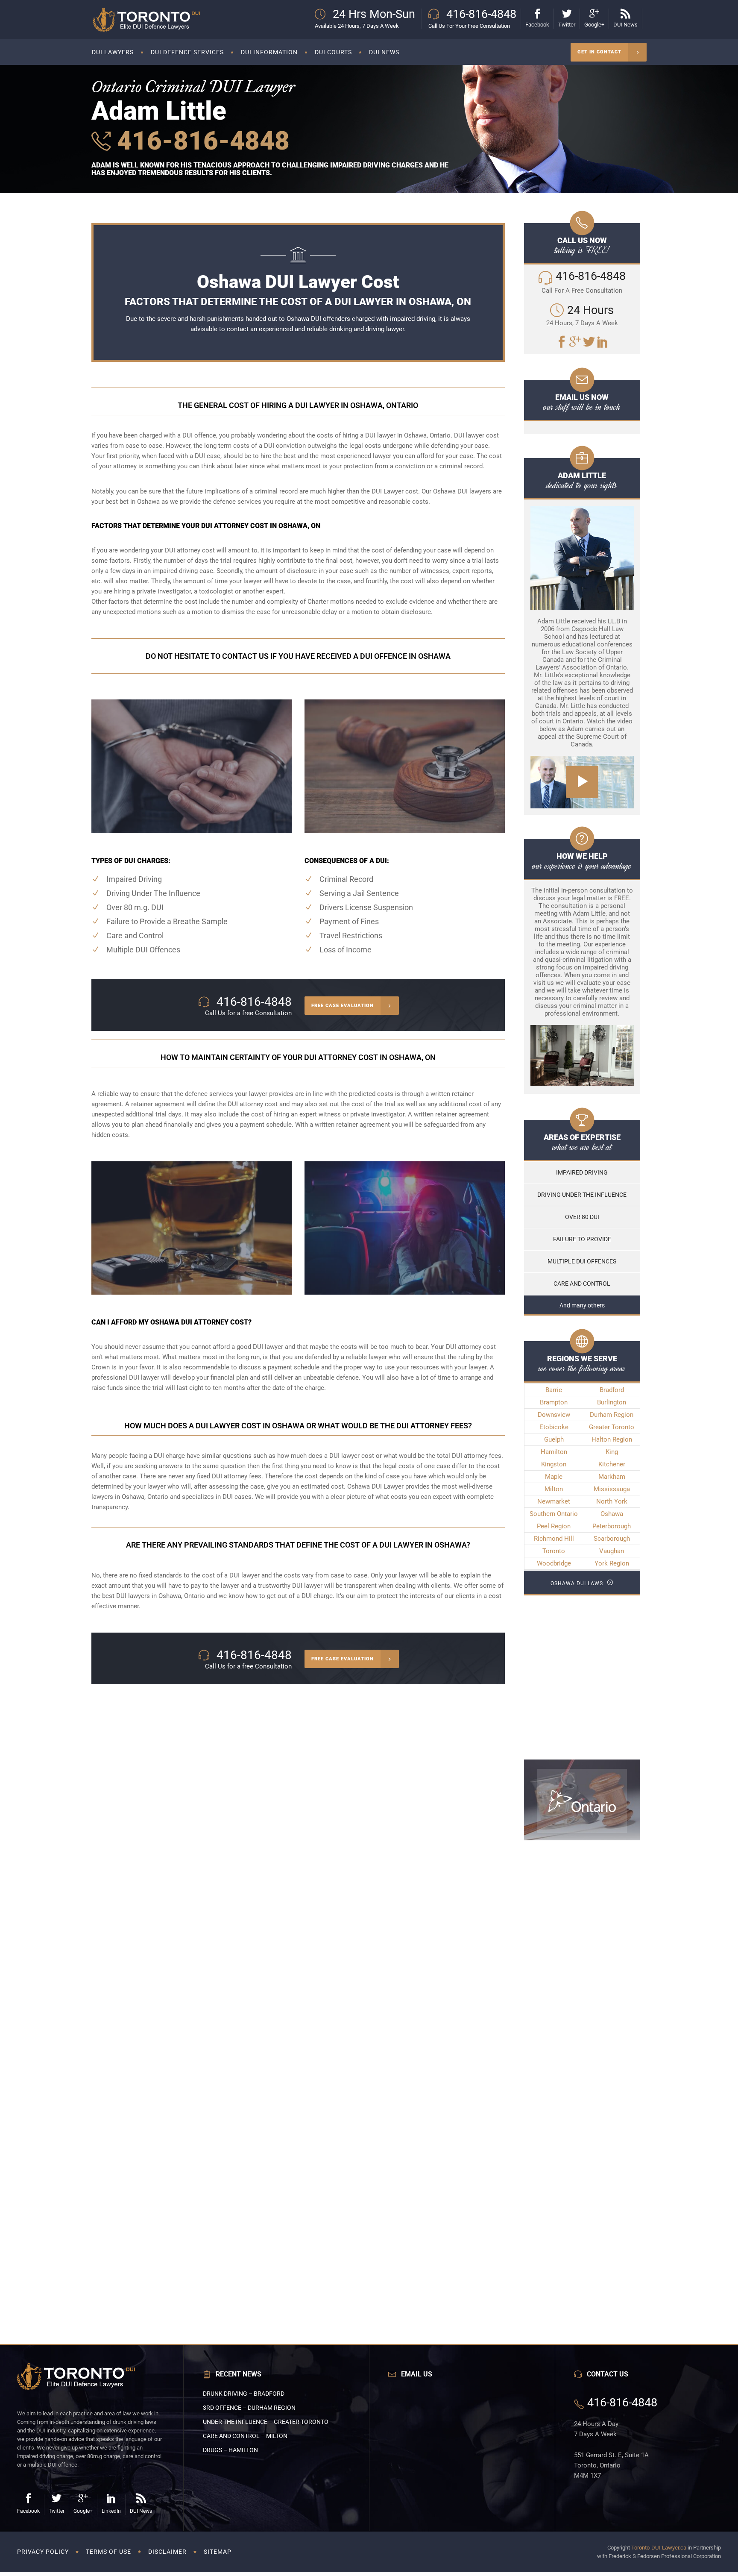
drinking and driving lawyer (367, 329)
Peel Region (554, 1526)
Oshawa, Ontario (145, 1497)
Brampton (554, 1402)
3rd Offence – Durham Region (249, 2408)
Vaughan (612, 1551)
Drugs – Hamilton (230, 2450)
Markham (612, 1477)
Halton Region (612, 1439)
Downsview (554, 1415)
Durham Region (612, 1415)
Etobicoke (554, 1427)
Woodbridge (554, 1563)
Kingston (554, 1464)
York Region (612, 1563)
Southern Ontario (554, 1514)
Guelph (554, 1439)
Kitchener (612, 1464)
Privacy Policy (43, 2552)
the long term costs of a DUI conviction (250, 446)
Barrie (554, 1390)
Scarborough (612, 1539)
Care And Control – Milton (245, 2436)
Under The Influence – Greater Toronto (266, 2422)
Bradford (612, 1390)
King (612, 1452)
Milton (554, 1489)
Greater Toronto (612, 1427)
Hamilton (554, 1452)
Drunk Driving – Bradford (244, 2394)
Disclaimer (167, 2552)
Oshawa (612, 1514)
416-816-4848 (200, 141)
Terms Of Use (108, 2552)
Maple (554, 1477)
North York (612, 1501)
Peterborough (612, 1526)
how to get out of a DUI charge (289, 1596)
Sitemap (218, 2552)
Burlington (612, 1402)
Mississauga (612, 1489)
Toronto (554, 1551)
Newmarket (554, 1501)
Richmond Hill (554, 1539)
